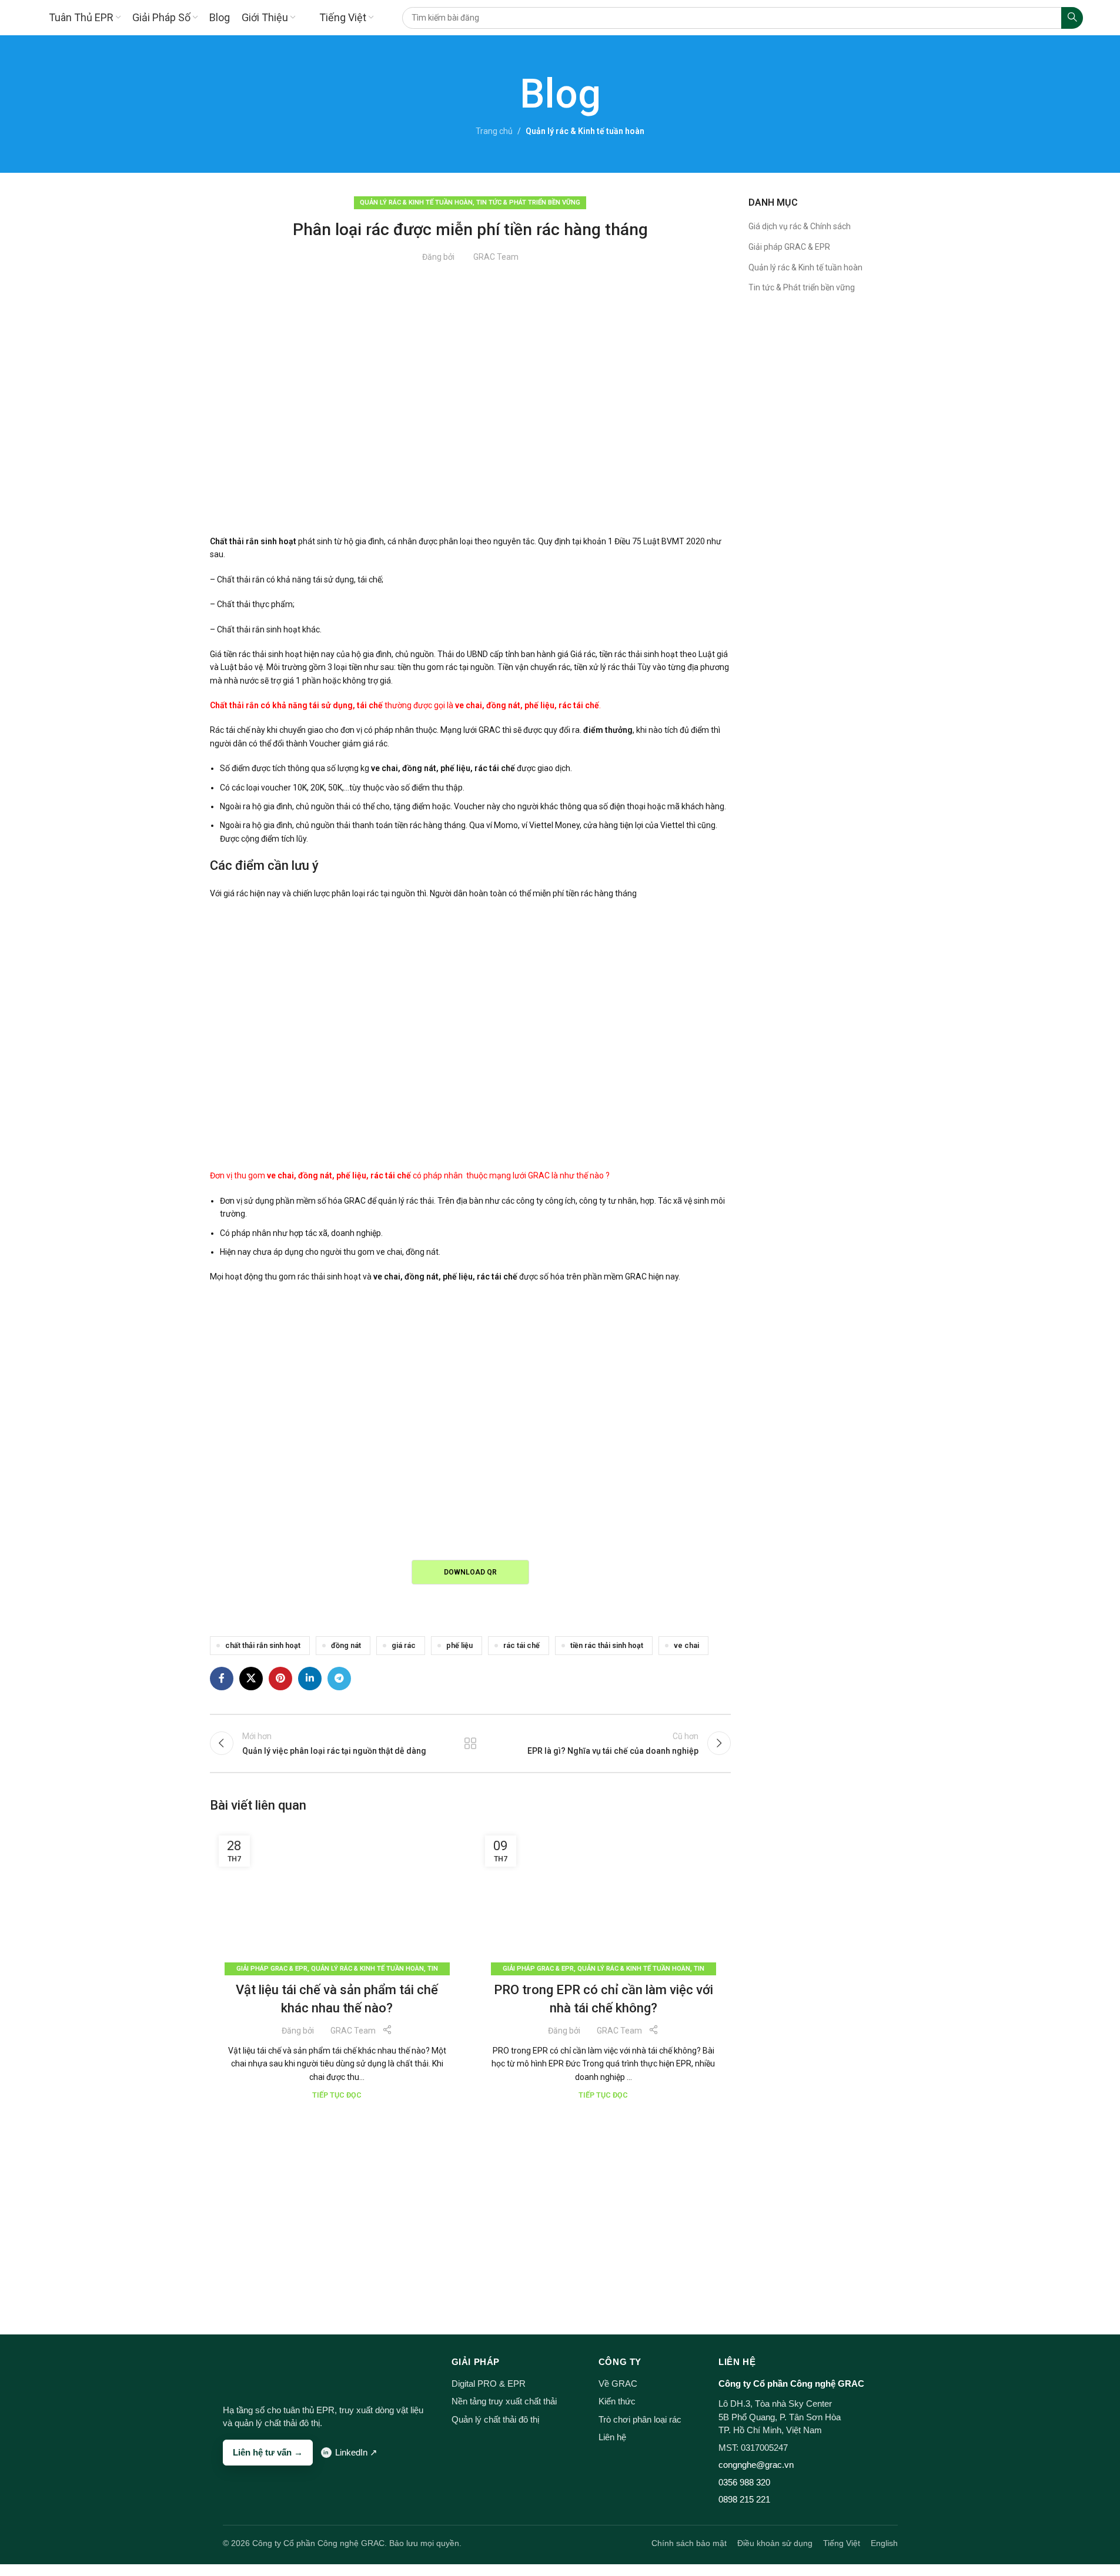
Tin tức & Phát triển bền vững (528, 202)
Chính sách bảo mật (689, 2543)
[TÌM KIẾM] (1072, 18)
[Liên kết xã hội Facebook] (222, 1679)
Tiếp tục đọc (337, 2095)
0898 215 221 (744, 2499)
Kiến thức (617, 2401)
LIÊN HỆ (737, 2362)
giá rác (404, 1645)
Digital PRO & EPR (489, 2384)
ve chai (686, 1645)
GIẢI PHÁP (476, 2362)
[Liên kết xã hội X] (251, 1679)
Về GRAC (618, 2384)
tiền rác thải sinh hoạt (607, 1645)
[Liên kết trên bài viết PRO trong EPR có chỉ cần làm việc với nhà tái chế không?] (604, 1898)
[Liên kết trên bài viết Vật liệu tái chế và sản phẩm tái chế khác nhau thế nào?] (337, 1898)
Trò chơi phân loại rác (640, 2419)
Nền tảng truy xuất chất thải (504, 2401)
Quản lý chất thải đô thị (495, 2419)
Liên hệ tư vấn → (268, 2452)
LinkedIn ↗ (356, 2452)
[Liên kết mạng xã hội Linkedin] (310, 1679)
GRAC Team (496, 257)
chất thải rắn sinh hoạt (263, 1645)
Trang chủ (494, 131)
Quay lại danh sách (470, 1743)
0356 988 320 (744, 2482)
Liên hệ (612, 2437)
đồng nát (346, 1645)
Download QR (470, 1572)
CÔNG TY (620, 2362)
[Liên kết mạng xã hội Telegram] (339, 1679)
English (884, 2543)
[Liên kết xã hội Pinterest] (280, 1679)
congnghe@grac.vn (756, 2465)
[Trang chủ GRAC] (245, 2371)
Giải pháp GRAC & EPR (272, 1969)
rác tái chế (521, 1645)
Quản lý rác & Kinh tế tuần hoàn (585, 131)
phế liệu (459, 1645)
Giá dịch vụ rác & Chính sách (800, 226)
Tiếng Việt (842, 2543)
